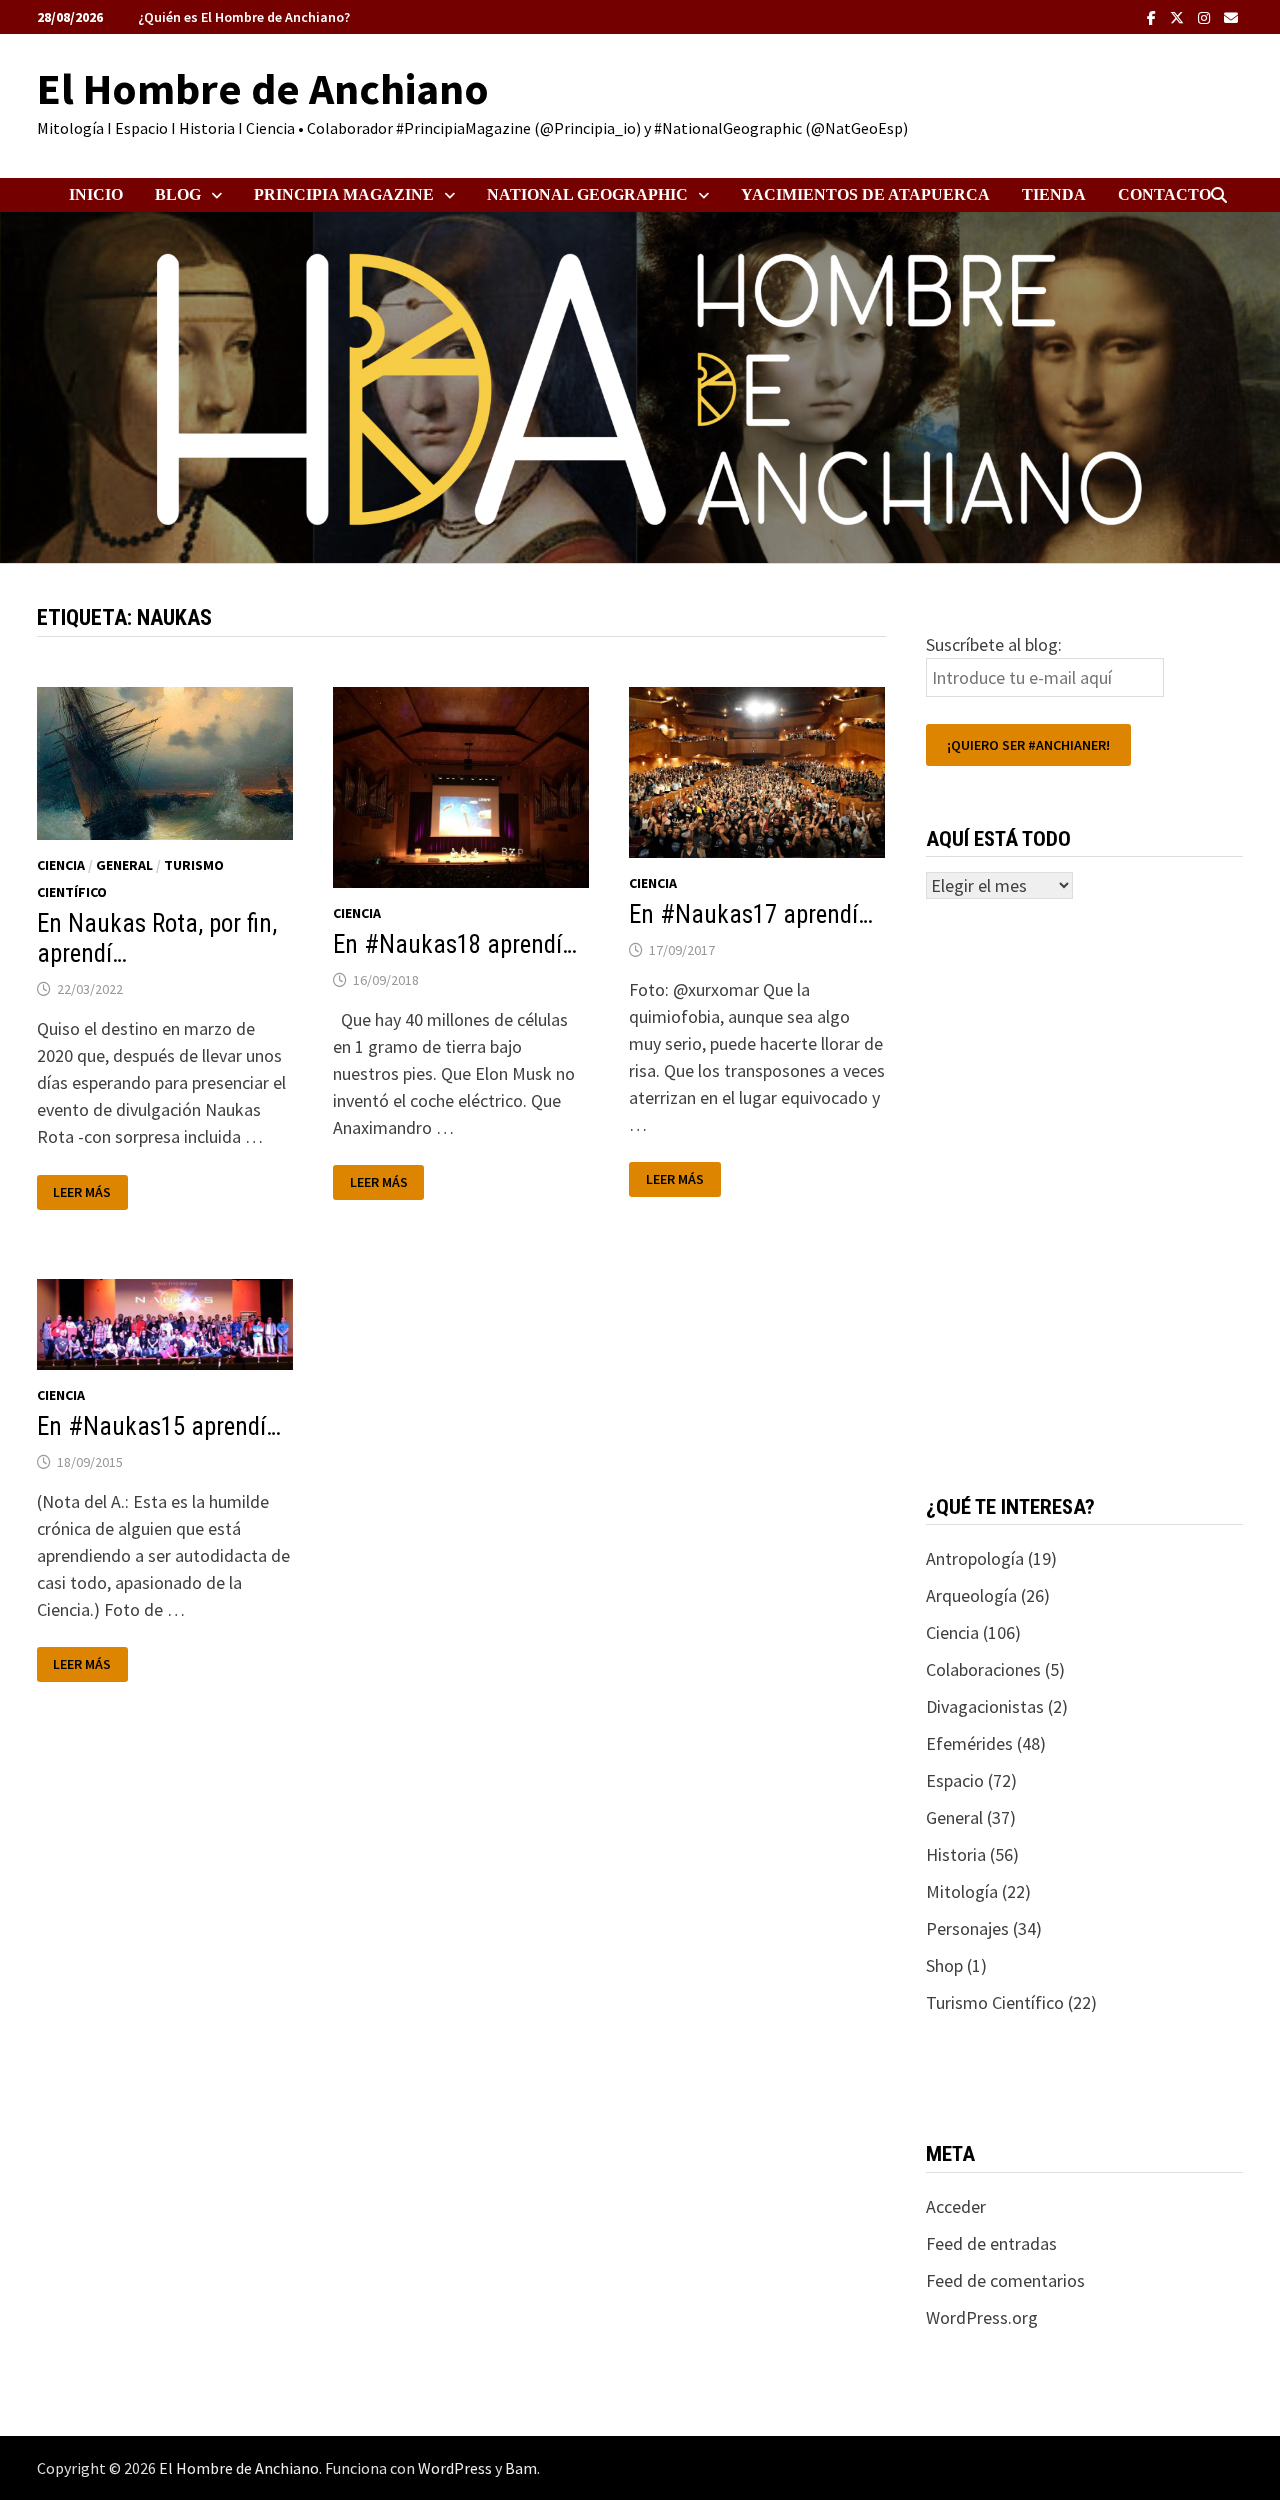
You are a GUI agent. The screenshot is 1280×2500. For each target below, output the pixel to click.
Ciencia (61, 865)
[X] (1179, 16)
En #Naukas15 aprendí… (159, 1426)
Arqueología (971, 1595)
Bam (521, 2468)
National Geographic (587, 194)
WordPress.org (982, 2317)
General (124, 865)
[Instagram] (1206, 16)
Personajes (967, 1928)
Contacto (1164, 194)
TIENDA (1054, 194)
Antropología (975, 1558)
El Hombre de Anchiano (263, 88)
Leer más (85, 1192)
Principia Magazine (344, 194)
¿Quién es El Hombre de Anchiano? (244, 17)
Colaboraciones (983, 1669)
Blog (178, 194)
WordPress (455, 2468)
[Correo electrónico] (1231, 16)
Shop (944, 1965)
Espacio (955, 1780)
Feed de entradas (991, 2243)
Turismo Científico (995, 2002)
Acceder (956, 2206)
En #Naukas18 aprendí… (455, 944)
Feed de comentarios (1005, 2280)
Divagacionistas (985, 1706)
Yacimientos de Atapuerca (865, 194)
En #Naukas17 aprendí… (751, 914)
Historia (956, 1854)
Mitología (962, 1891)
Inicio (96, 194)
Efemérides (969, 1743)
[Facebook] (1153, 16)
